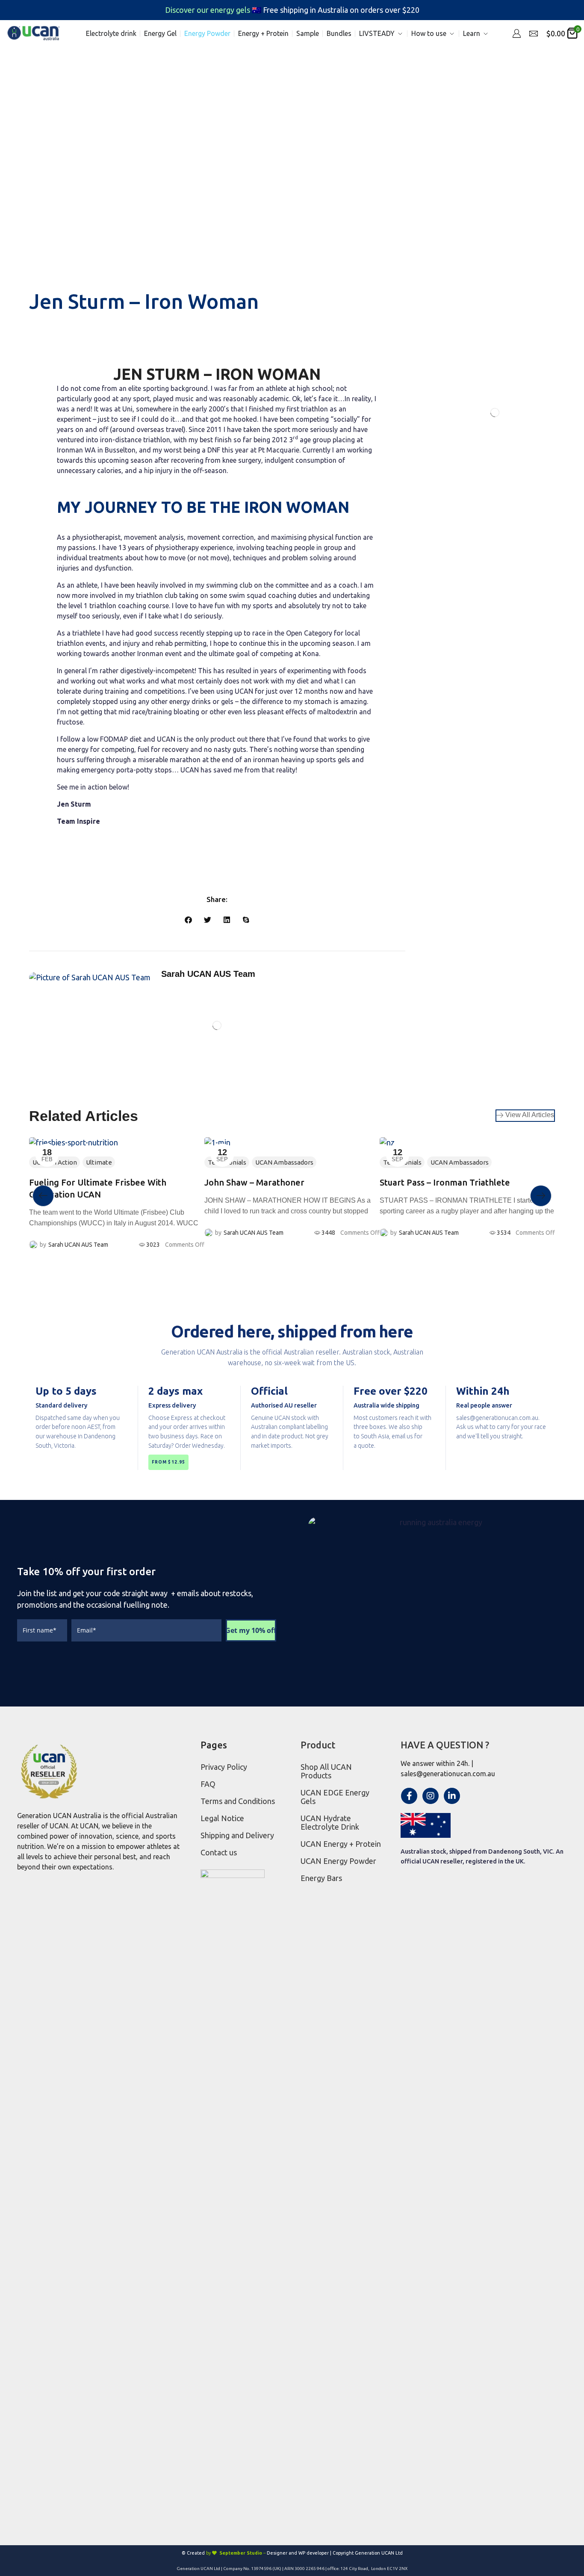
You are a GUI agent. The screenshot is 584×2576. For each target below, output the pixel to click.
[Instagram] (431, 1796)
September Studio (241, 2553)
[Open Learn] (486, 34)
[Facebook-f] (409, 1796)
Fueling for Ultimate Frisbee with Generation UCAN (98, 1188)
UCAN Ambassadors (284, 1162)
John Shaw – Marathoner (254, 1182)
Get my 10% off (251, 1630)
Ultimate (99, 1162)
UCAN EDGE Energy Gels (335, 1797)
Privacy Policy (224, 1767)
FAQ (208, 1784)
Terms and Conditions (238, 1801)
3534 (504, 1233)
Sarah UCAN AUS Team (78, 1245)
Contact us (219, 1852)
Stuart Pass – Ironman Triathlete (445, 1182)
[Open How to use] (452, 34)
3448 (328, 1233)
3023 (153, 1245)
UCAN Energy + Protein (341, 1844)
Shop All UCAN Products (326, 1771)
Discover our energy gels (208, 10)
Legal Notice (222, 1818)
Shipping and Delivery (237, 1835)
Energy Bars (321, 1878)
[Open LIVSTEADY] (400, 34)
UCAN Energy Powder (338, 1861)
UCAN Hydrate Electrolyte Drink (330, 1822)
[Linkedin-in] (452, 1796)
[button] (516, 33)
